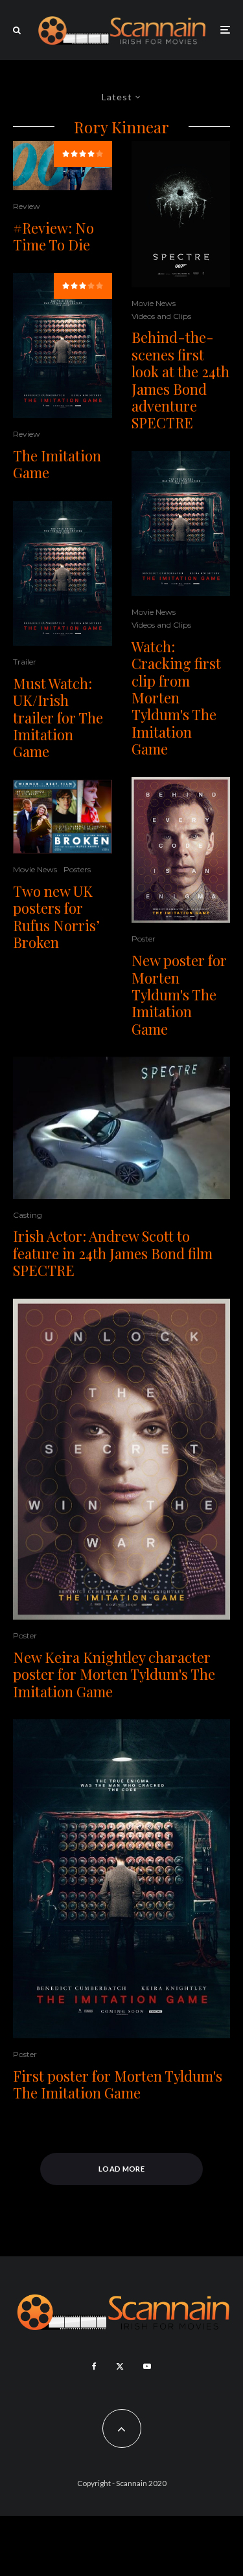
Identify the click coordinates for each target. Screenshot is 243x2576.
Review (27, 206)
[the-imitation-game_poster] (181, 850)
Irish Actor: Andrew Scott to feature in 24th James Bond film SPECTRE (113, 1253)
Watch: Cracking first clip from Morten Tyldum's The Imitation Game (176, 698)
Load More (121, 2169)
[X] (120, 2366)
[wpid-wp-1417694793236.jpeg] (181, 214)
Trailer (25, 662)
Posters (77, 869)
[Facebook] (94, 2366)
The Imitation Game (57, 464)
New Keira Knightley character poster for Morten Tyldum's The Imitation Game (114, 1674)
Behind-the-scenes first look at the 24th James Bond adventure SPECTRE (180, 380)
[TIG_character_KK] (121, 1459)
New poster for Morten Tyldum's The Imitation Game (179, 995)
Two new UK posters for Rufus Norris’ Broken (56, 917)
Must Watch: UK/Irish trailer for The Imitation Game (58, 718)
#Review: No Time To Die (53, 237)
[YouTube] (147, 2366)
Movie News (35, 869)
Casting (28, 1215)
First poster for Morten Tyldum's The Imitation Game (118, 2085)
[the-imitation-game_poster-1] (63, 346)
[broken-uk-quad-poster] (63, 817)
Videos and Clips (161, 316)
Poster (144, 939)
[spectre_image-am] (121, 1128)
